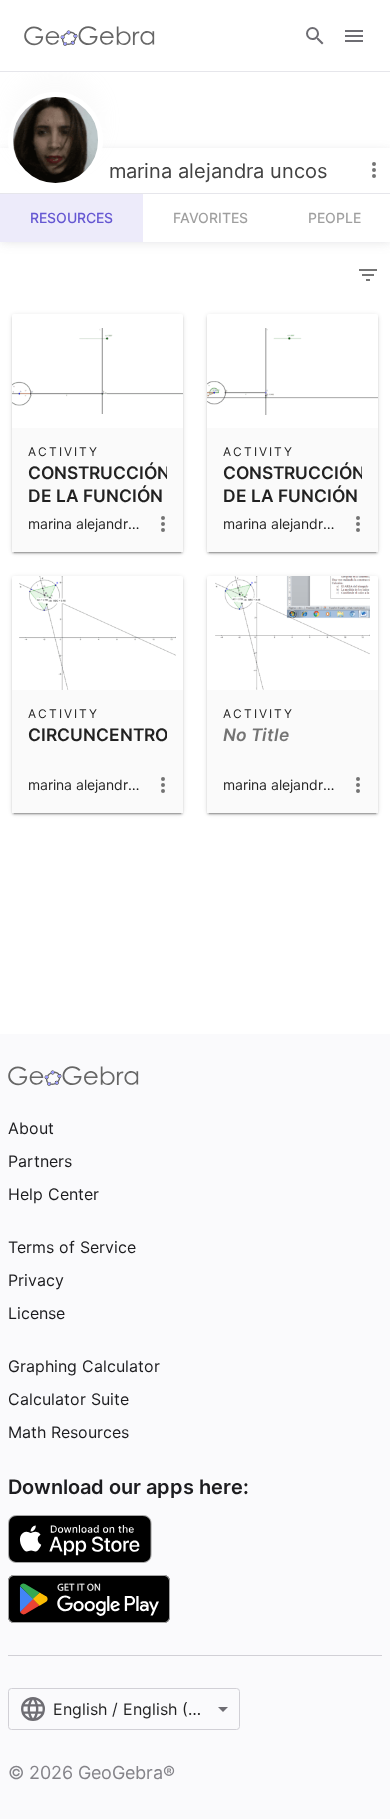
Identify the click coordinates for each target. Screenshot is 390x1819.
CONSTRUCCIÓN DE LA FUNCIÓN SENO (99, 495)
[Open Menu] (354, 36)
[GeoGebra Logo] (89, 36)
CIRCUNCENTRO (98, 734)
